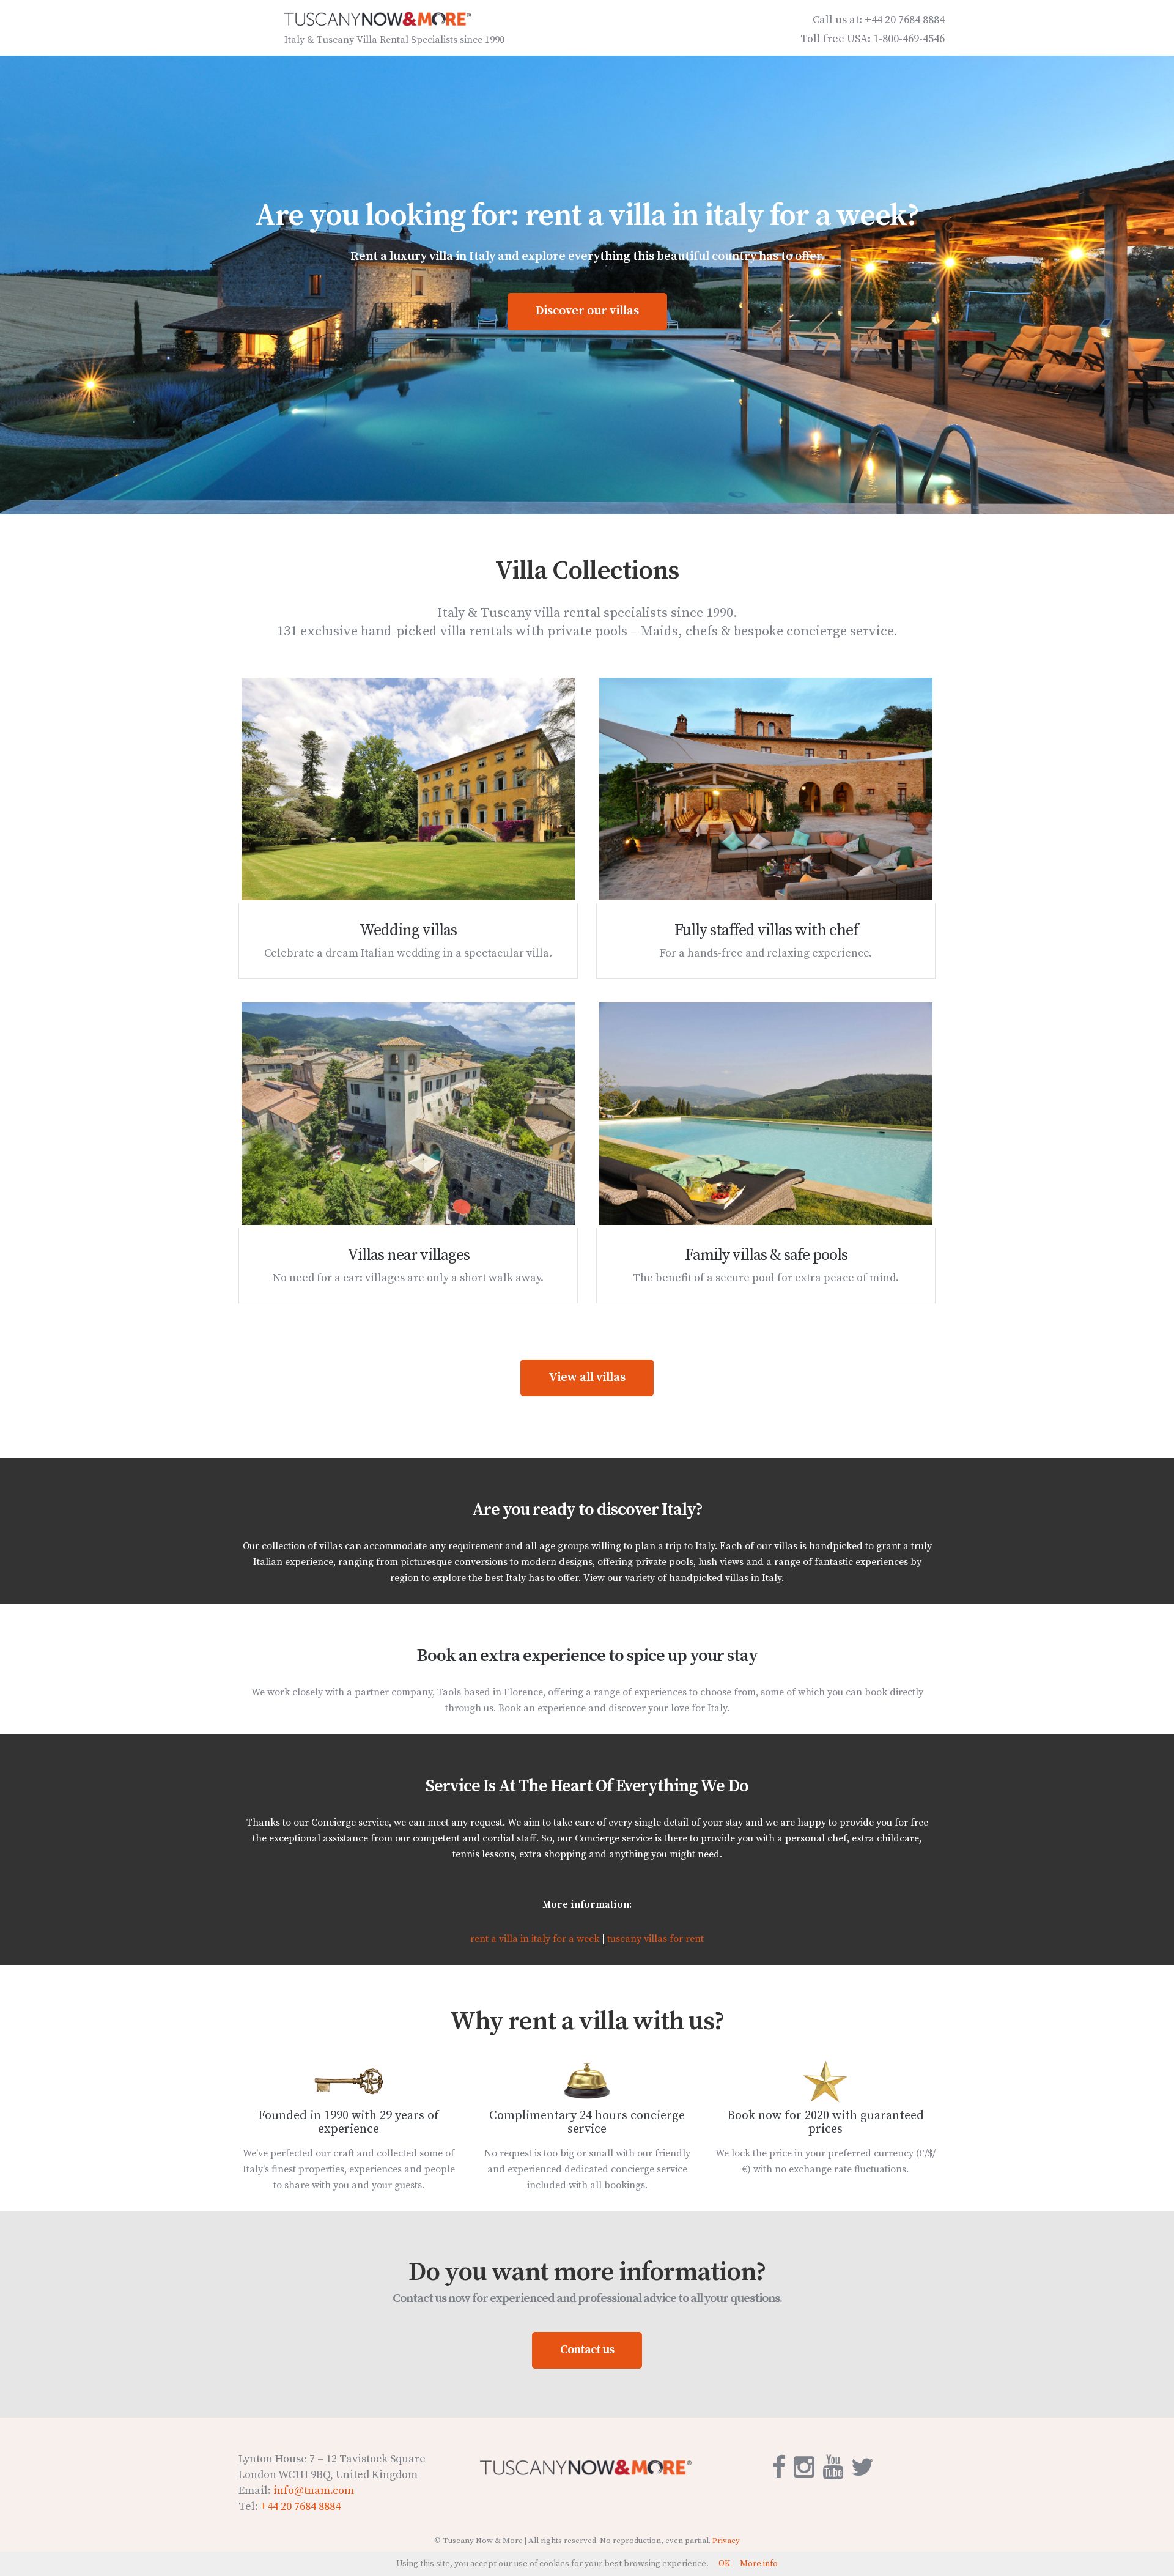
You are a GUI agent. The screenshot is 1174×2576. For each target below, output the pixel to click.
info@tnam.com (314, 2491)
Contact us (587, 2350)
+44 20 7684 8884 (905, 20)
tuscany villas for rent (655, 1939)
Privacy (726, 2541)
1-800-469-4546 (909, 39)
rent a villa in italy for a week (535, 1939)
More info (759, 2564)
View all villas (587, 1378)
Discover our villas (587, 311)
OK (724, 2564)
